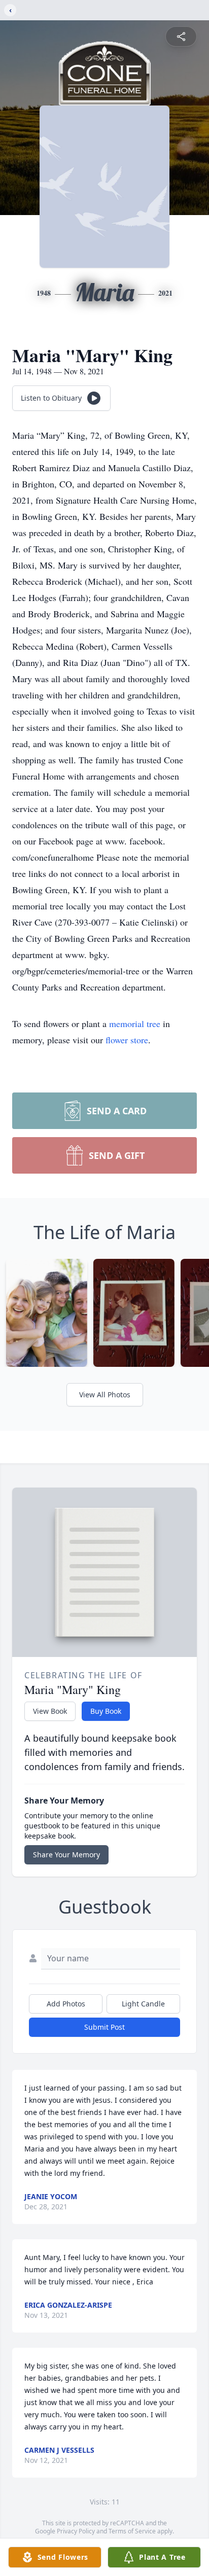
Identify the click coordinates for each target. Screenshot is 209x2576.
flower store (127, 1040)
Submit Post (104, 2027)
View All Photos (105, 1395)
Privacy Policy (76, 2531)
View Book (50, 1711)
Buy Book (106, 1711)
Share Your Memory (66, 1855)
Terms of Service (132, 2531)
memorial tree (135, 1024)
